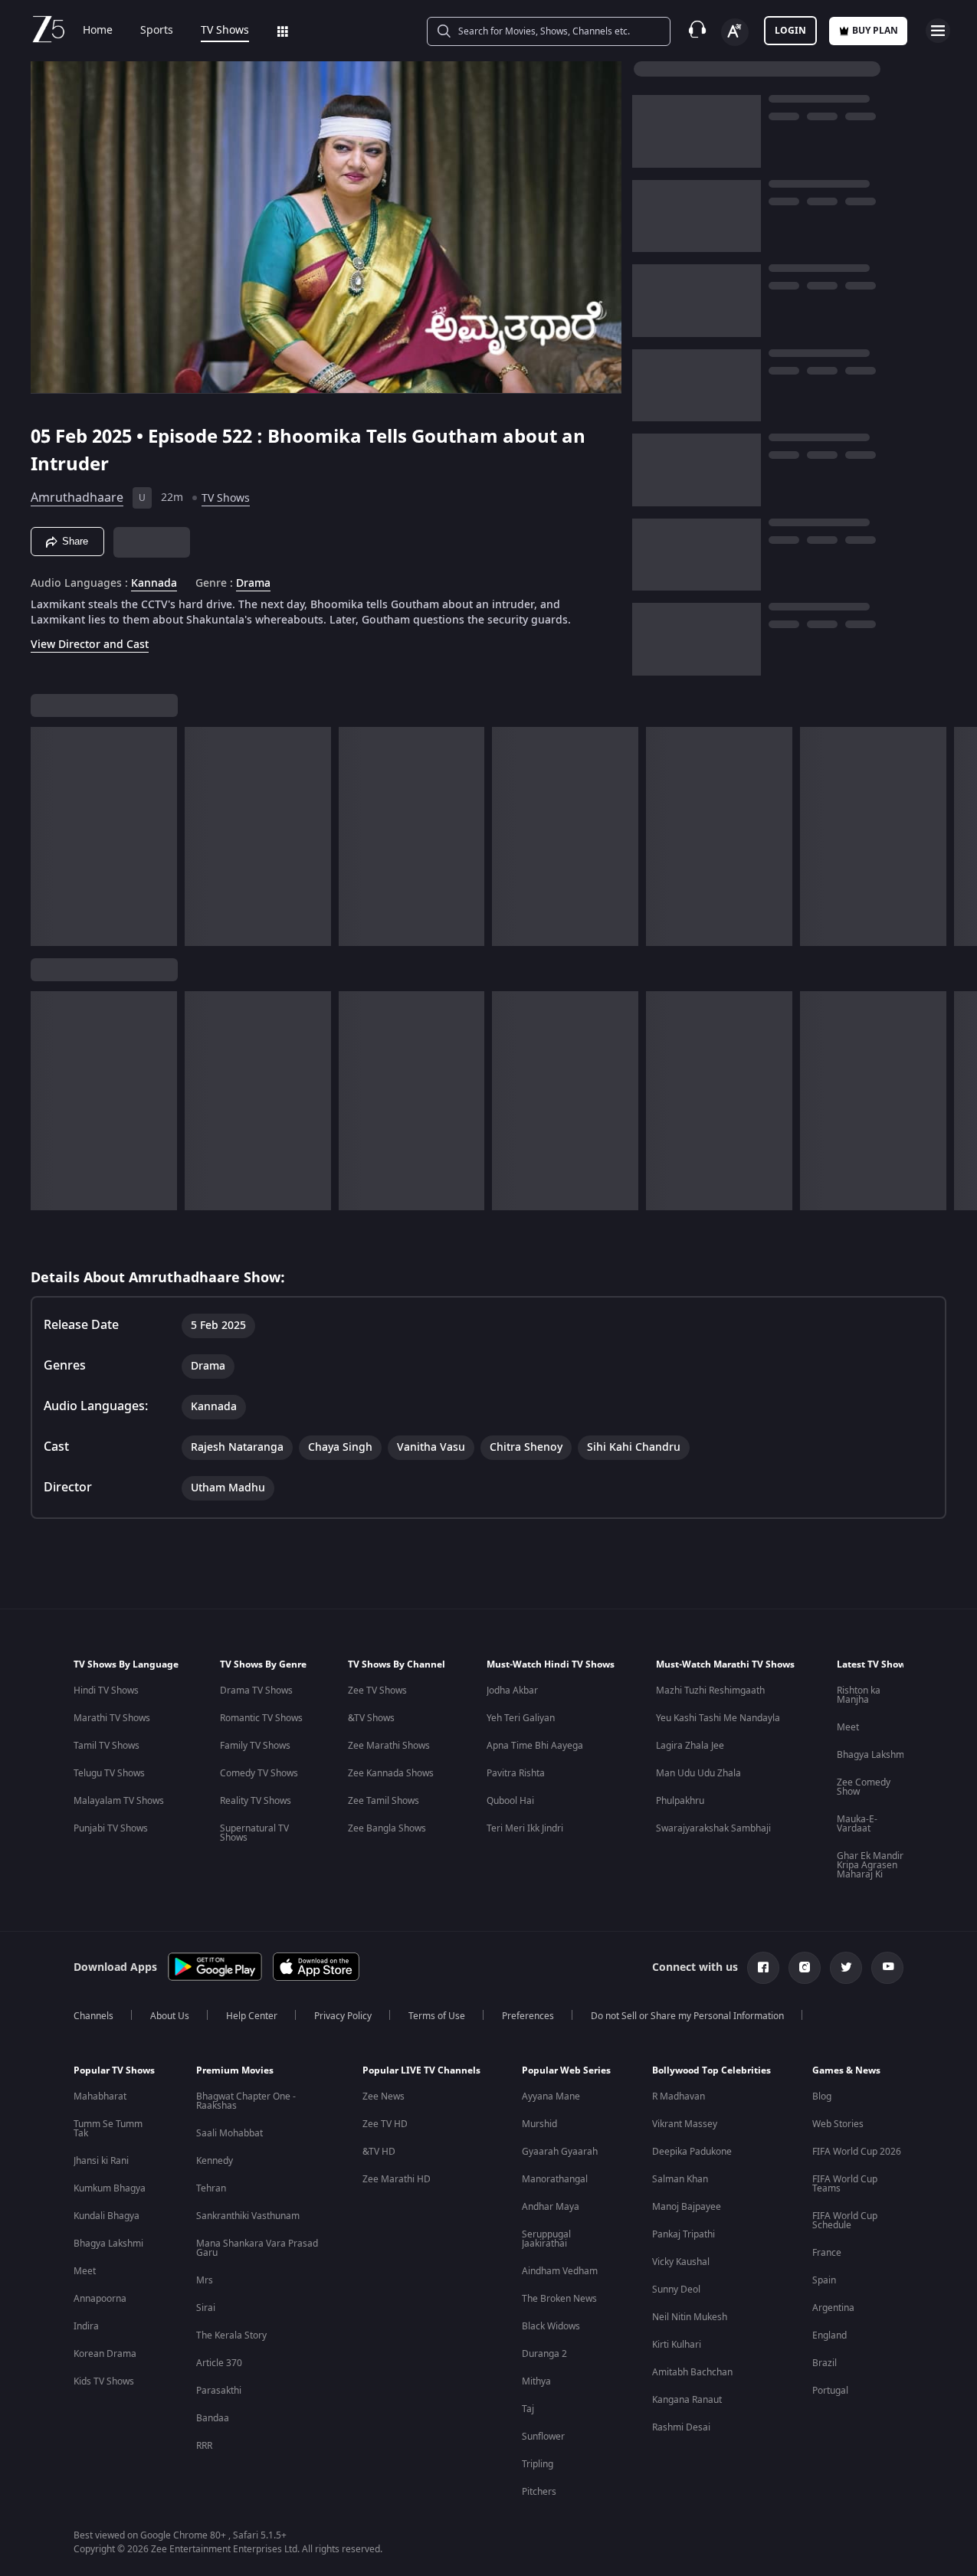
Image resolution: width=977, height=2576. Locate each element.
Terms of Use (437, 2016)
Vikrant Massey (685, 2124)
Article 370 (219, 2363)
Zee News (384, 2096)
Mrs (205, 2280)
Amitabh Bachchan (692, 2372)
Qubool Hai (510, 1801)
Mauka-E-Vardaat (857, 1824)
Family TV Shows (255, 1746)
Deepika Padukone (692, 2152)
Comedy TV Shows (259, 1773)
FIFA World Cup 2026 (857, 2152)
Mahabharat (100, 2096)
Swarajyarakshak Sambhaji (713, 1828)
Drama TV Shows (256, 1691)
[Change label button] (735, 32)
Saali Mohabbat (229, 2133)
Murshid (539, 2124)
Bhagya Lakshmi (872, 1755)
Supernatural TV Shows (254, 1833)
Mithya (536, 2381)
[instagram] (805, 1968)
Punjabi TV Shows (111, 1828)
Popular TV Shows (114, 2070)
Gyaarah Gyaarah (560, 2152)
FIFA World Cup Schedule (845, 2221)
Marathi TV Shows (112, 1718)
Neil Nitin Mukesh (690, 2317)
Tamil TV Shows (107, 1746)
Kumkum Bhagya (110, 2188)
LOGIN (790, 31)
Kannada (154, 584)
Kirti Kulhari (677, 2345)
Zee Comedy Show (864, 1787)
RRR (204, 2446)
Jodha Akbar (512, 1691)
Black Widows (551, 2326)
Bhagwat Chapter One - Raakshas (246, 2101)
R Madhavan (679, 2096)
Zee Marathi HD (397, 2179)
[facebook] (763, 1968)
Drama (253, 584)
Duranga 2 (544, 2354)
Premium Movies (235, 2070)
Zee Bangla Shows (387, 1828)
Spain (824, 2280)
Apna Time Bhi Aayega (535, 1746)
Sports (157, 31)
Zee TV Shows (377, 1691)
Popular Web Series (566, 2070)
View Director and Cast (90, 645)
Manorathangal (555, 2179)
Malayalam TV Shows (119, 1801)
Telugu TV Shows (109, 1773)
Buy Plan (875, 31)
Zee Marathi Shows (389, 1746)
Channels (93, 2016)
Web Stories (838, 2124)
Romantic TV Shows (261, 1718)
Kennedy (215, 2161)
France (827, 2253)
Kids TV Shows (104, 2381)
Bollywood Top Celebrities (711, 2070)
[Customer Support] (697, 31)
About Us (170, 2016)
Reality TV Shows (256, 1801)
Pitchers (539, 2492)
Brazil (825, 2363)
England (829, 2335)
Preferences (528, 2016)
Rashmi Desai (681, 2427)
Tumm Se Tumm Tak (108, 2129)
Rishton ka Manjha (859, 1695)
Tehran (211, 2188)
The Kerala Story (231, 2335)
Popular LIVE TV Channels (421, 2070)
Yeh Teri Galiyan (521, 1718)
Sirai (206, 2308)
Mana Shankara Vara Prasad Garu (257, 2248)
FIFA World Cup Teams (845, 2184)
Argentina (833, 2308)
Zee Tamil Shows (384, 1801)
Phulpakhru (680, 1801)
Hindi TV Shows (106, 1691)
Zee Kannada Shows (391, 1773)
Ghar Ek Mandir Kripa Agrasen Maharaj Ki (870, 1865)
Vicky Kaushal (681, 2262)
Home (98, 31)
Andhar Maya (551, 2207)
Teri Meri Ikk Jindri (525, 1828)
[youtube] (887, 1968)
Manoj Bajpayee (687, 2207)
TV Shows (225, 31)
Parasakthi (219, 2391)
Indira (86, 2326)
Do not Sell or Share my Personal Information (687, 2016)
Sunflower (543, 2437)
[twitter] (846, 1968)
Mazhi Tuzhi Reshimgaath (710, 1691)
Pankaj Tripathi (684, 2234)
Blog (822, 2096)
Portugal (830, 2391)
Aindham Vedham (560, 2271)
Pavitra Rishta (516, 1773)
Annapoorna (100, 2299)
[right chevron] (961, 836)
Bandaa (213, 2418)
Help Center (252, 2016)
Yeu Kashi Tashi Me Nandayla (718, 1718)
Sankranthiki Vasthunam (248, 2216)
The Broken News (559, 2299)
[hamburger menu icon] (938, 31)
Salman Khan (680, 2179)
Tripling (538, 2464)
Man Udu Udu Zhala (698, 1773)
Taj (528, 2409)
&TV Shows (371, 1718)
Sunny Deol (676, 2290)
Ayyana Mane (551, 2096)
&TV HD (379, 2152)
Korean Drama (105, 2354)
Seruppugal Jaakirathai (546, 2239)
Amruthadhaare (77, 498)
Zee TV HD (385, 2124)
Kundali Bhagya (107, 2216)
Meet (848, 1727)
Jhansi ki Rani (101, 2161)
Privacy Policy (343, 2016)
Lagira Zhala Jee (690, 1746)
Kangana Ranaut (687, 2400)
